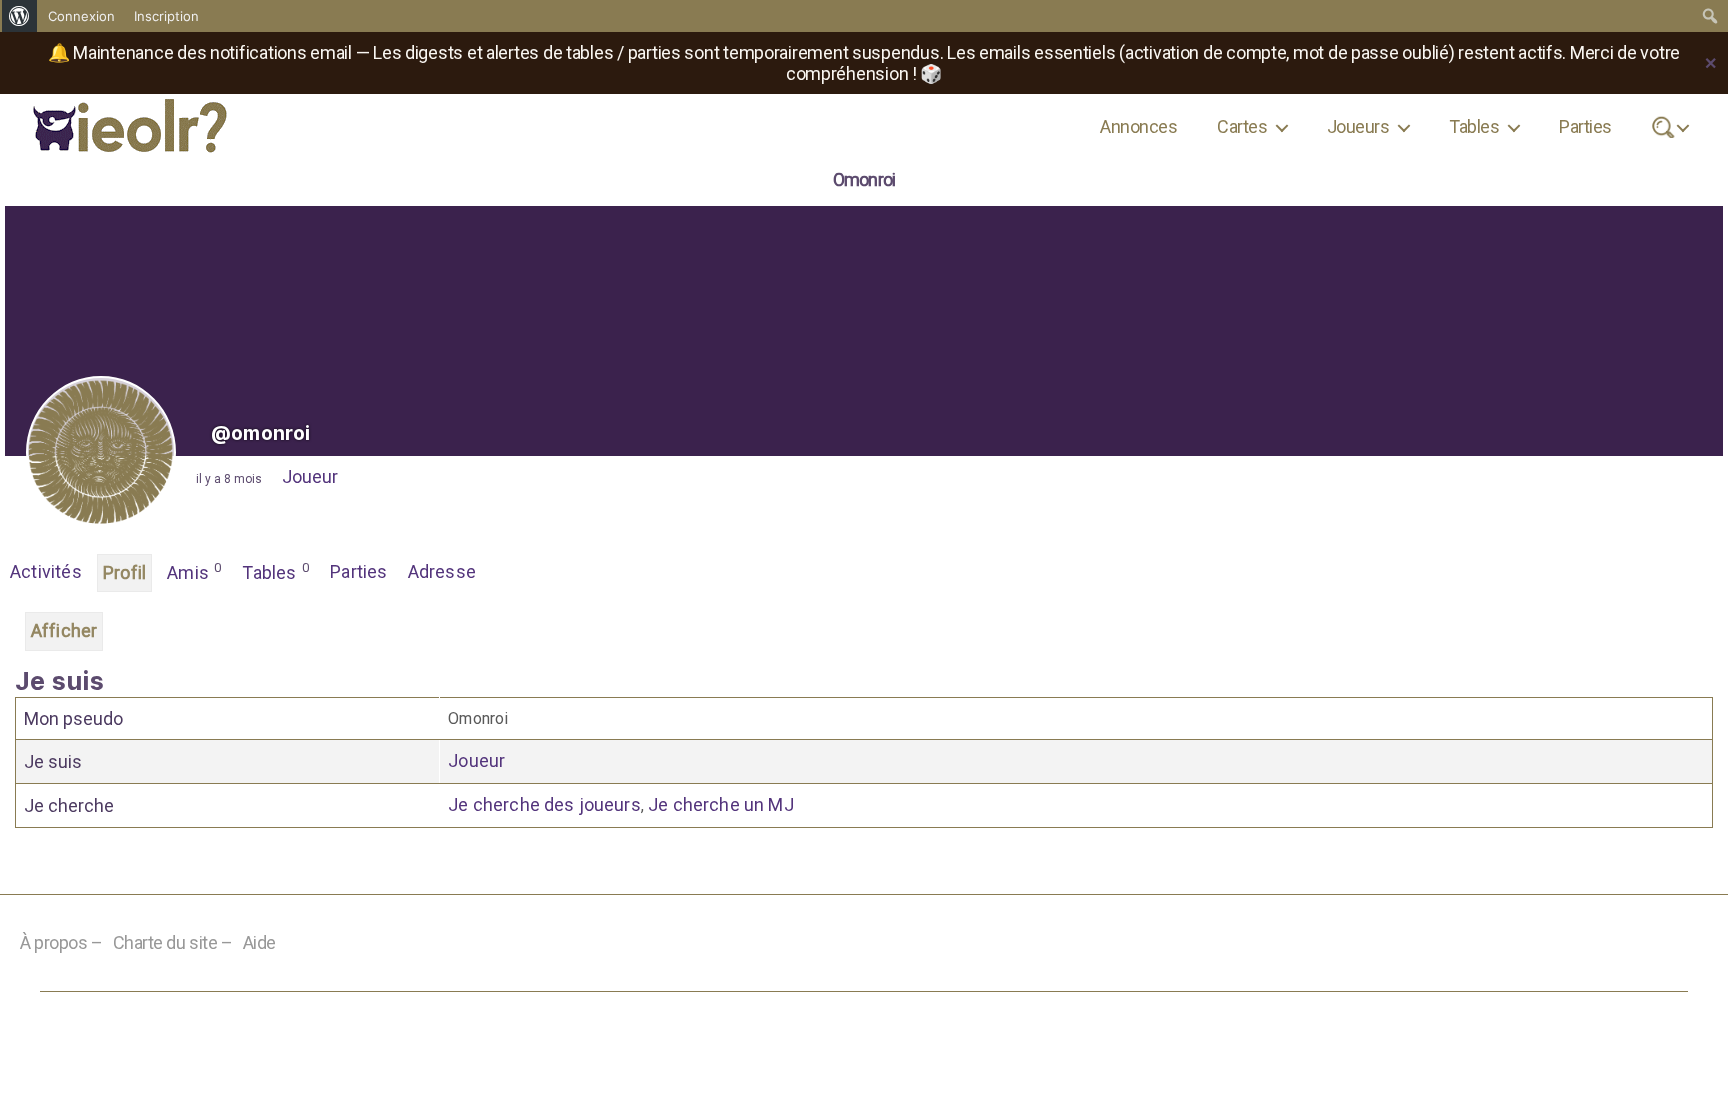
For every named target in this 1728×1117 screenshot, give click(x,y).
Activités (46, 571)
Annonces (1138, 126)
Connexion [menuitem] (81, 16)
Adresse (442, 571)
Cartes (1242, 126)
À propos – (61, 942)
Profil (124, 572)
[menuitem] (19, 16)
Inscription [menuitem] (166, 16)
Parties (1585, 126)
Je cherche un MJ (721, 804)
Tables (1474, 126)
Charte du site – (173, 942)
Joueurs (1358, 126)
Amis (194, 571)
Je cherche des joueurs (544, 804)
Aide (259, 942)
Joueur (310, 476)
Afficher (64, 630)
